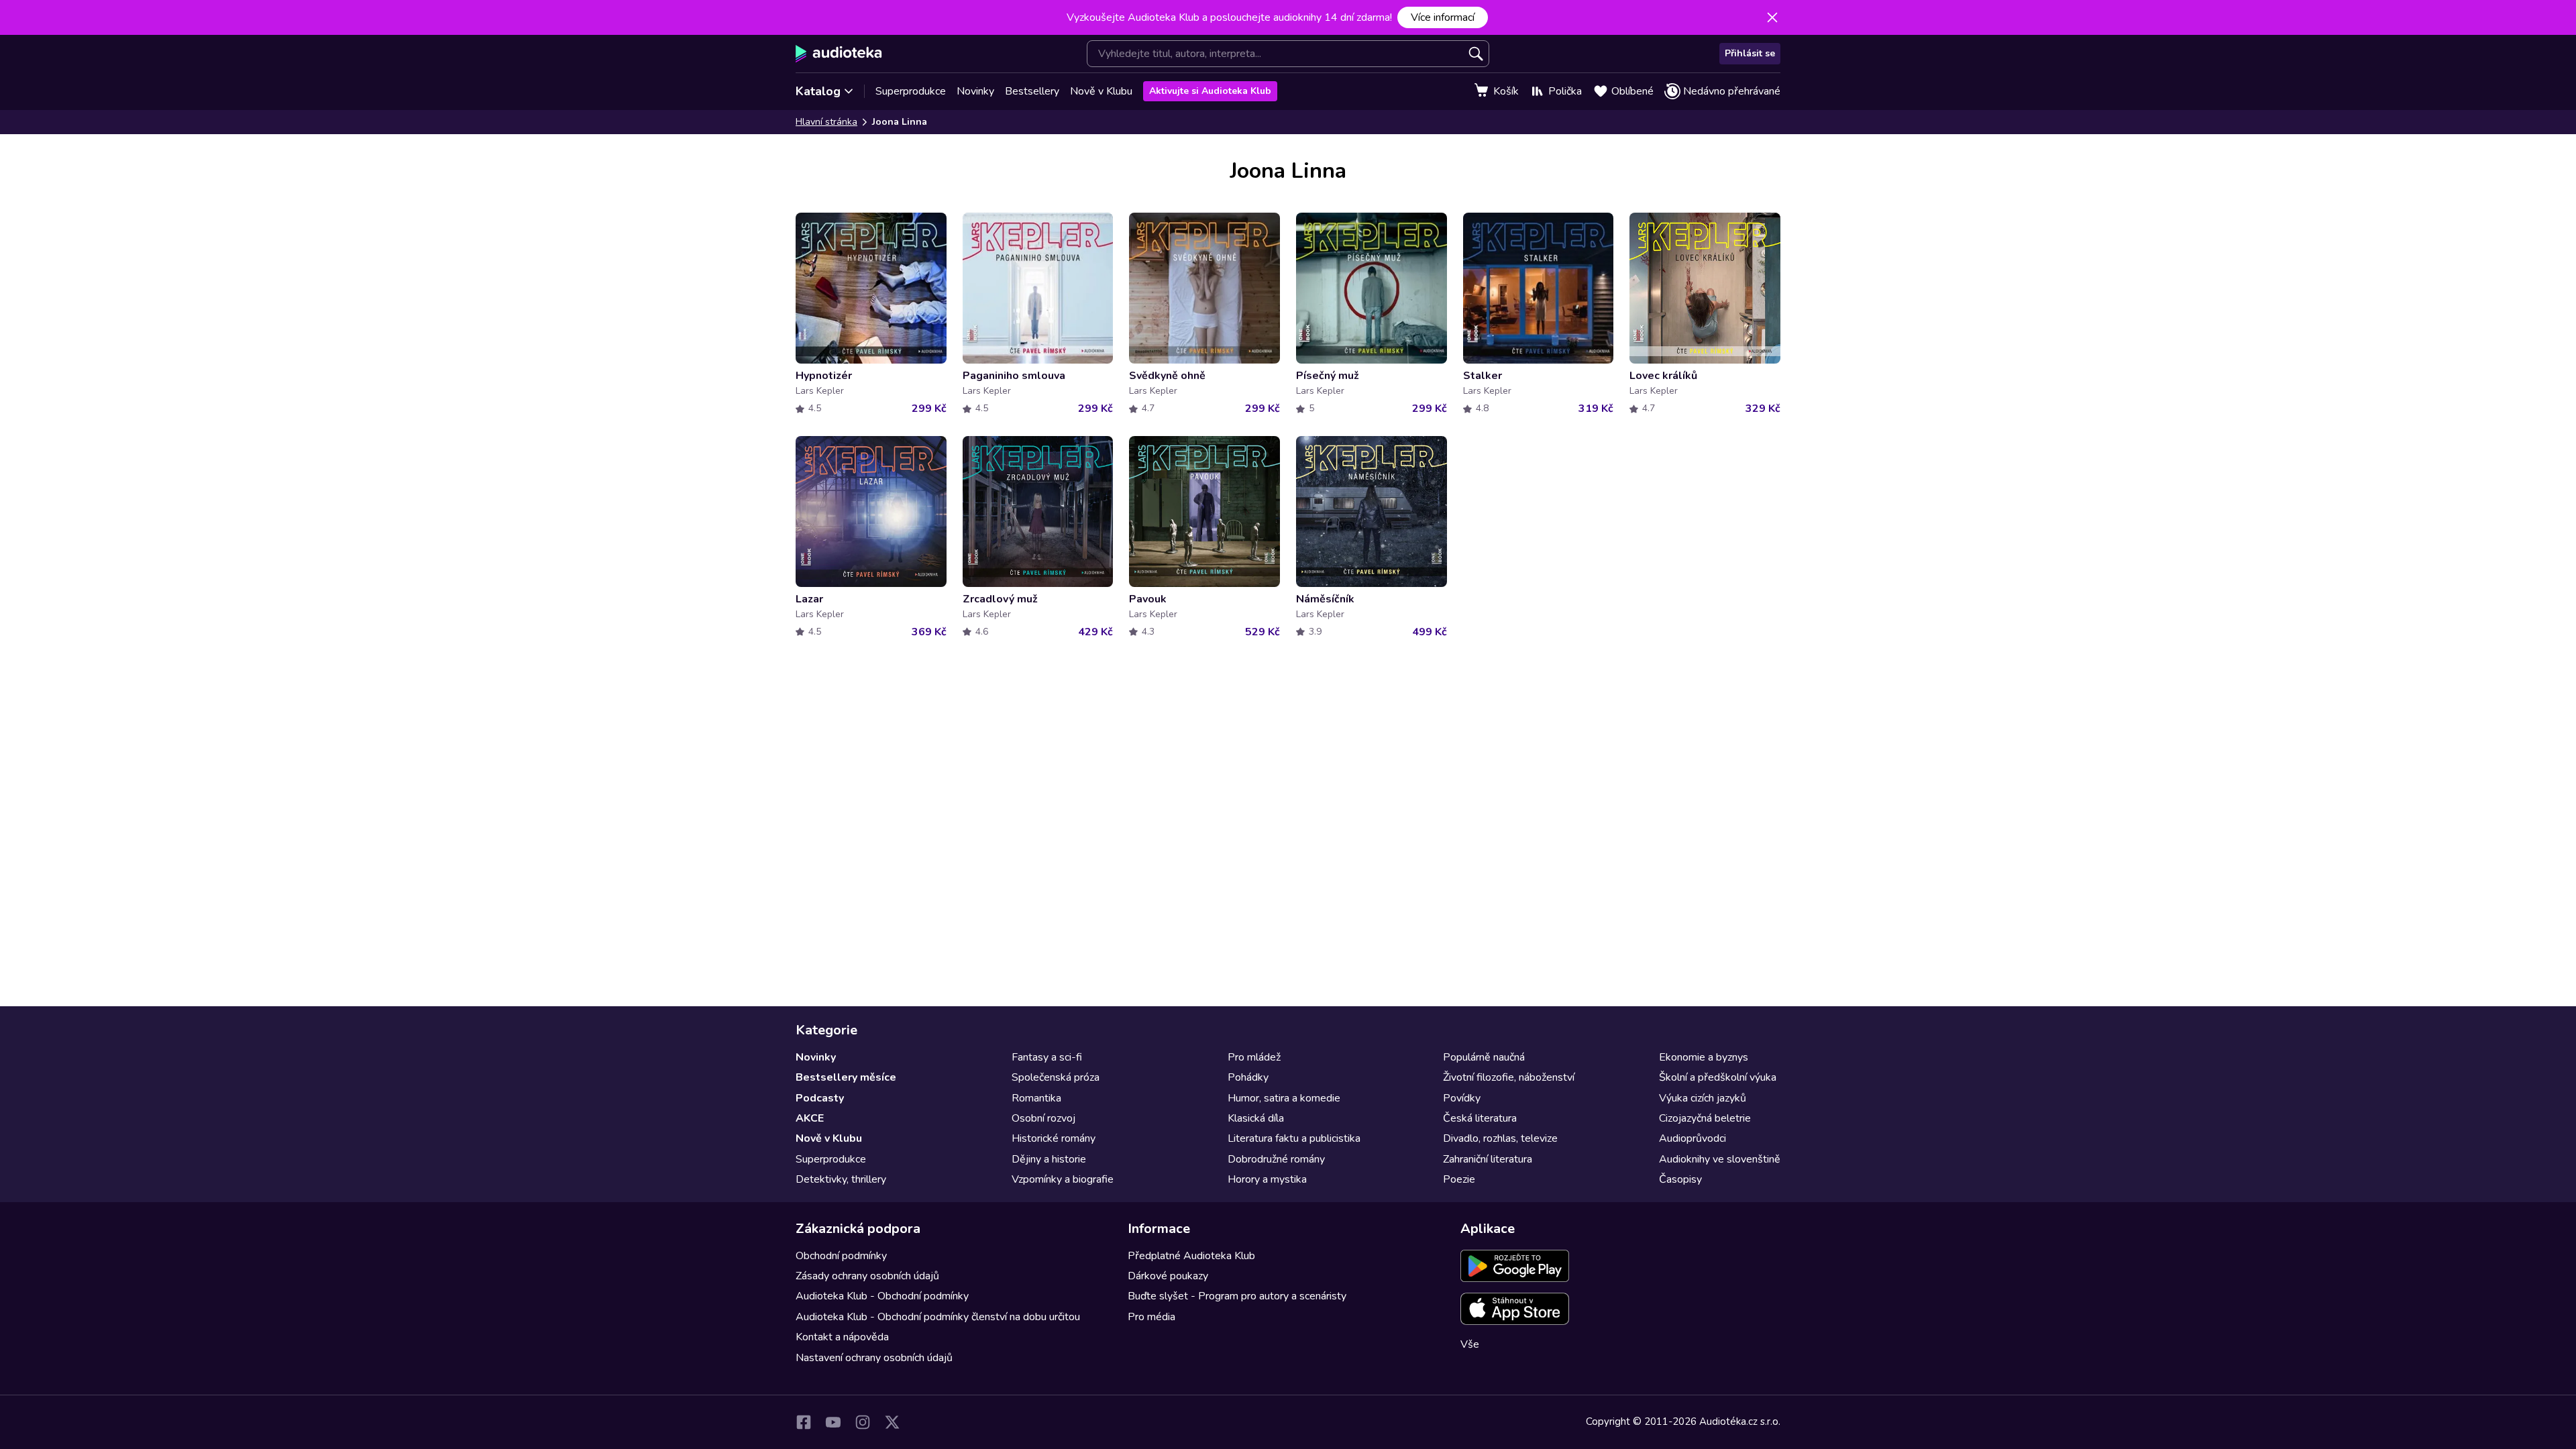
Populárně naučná (1484, 1057)
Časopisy (1680, 1179)
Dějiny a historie (1049, 1159)
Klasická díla (1256, 1118)
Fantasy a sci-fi (1047, 1057)
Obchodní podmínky (841, 1256)
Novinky (975, 91)
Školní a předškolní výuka (1718, 1077)
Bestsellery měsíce (846, 1077)
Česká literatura (1480, 1118)
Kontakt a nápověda (842, 1337)
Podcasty (820, 1098)
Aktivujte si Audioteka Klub (1210, 91)
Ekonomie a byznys (1704, 1057)
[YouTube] (833, 1422)
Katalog (818, 91)
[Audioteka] (839, 54)
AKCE (810, 1118)
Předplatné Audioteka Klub (1191, 1256)
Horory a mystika (1267, 1179)
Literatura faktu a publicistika (1294, 1138)
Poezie (1459, 1179)
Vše (1470, 1344)
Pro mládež (1254, 1057)
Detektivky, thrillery (841, 1179)
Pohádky (1248, 1077)
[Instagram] (863, 1422)
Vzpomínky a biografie (1063, 1179)
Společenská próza (1056, 1077)
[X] (892, 1422)
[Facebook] (804, 1422)
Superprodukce (911, 91)
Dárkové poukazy (1168, 1276)
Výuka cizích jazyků (1703, 1098)
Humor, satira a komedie (1284, 1098)
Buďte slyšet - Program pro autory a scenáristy (1237, 1296)
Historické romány (1054, 1138)
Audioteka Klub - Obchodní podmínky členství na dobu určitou (938, 1317)
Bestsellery (1032, 91)
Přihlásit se (1750, 53)
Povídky (1462, 1098)
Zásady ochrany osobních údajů (867, 1276)
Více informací (1443, 17)
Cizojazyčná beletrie (1705, 1118)
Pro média (1151, 1317)
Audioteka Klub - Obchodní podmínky (882, 1296)
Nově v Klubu (1101, 91)
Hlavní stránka (826, 122)
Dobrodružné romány (1276, 1159)
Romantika (1036, 1098)
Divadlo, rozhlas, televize (1500, 1138)
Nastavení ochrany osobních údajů (874, 1358)
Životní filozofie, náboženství (1509, 1077)
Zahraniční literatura (1488, 1159)
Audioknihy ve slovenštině (1720, 1159)
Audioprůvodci (1693, 1138)
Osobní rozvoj (1043, 1118)
